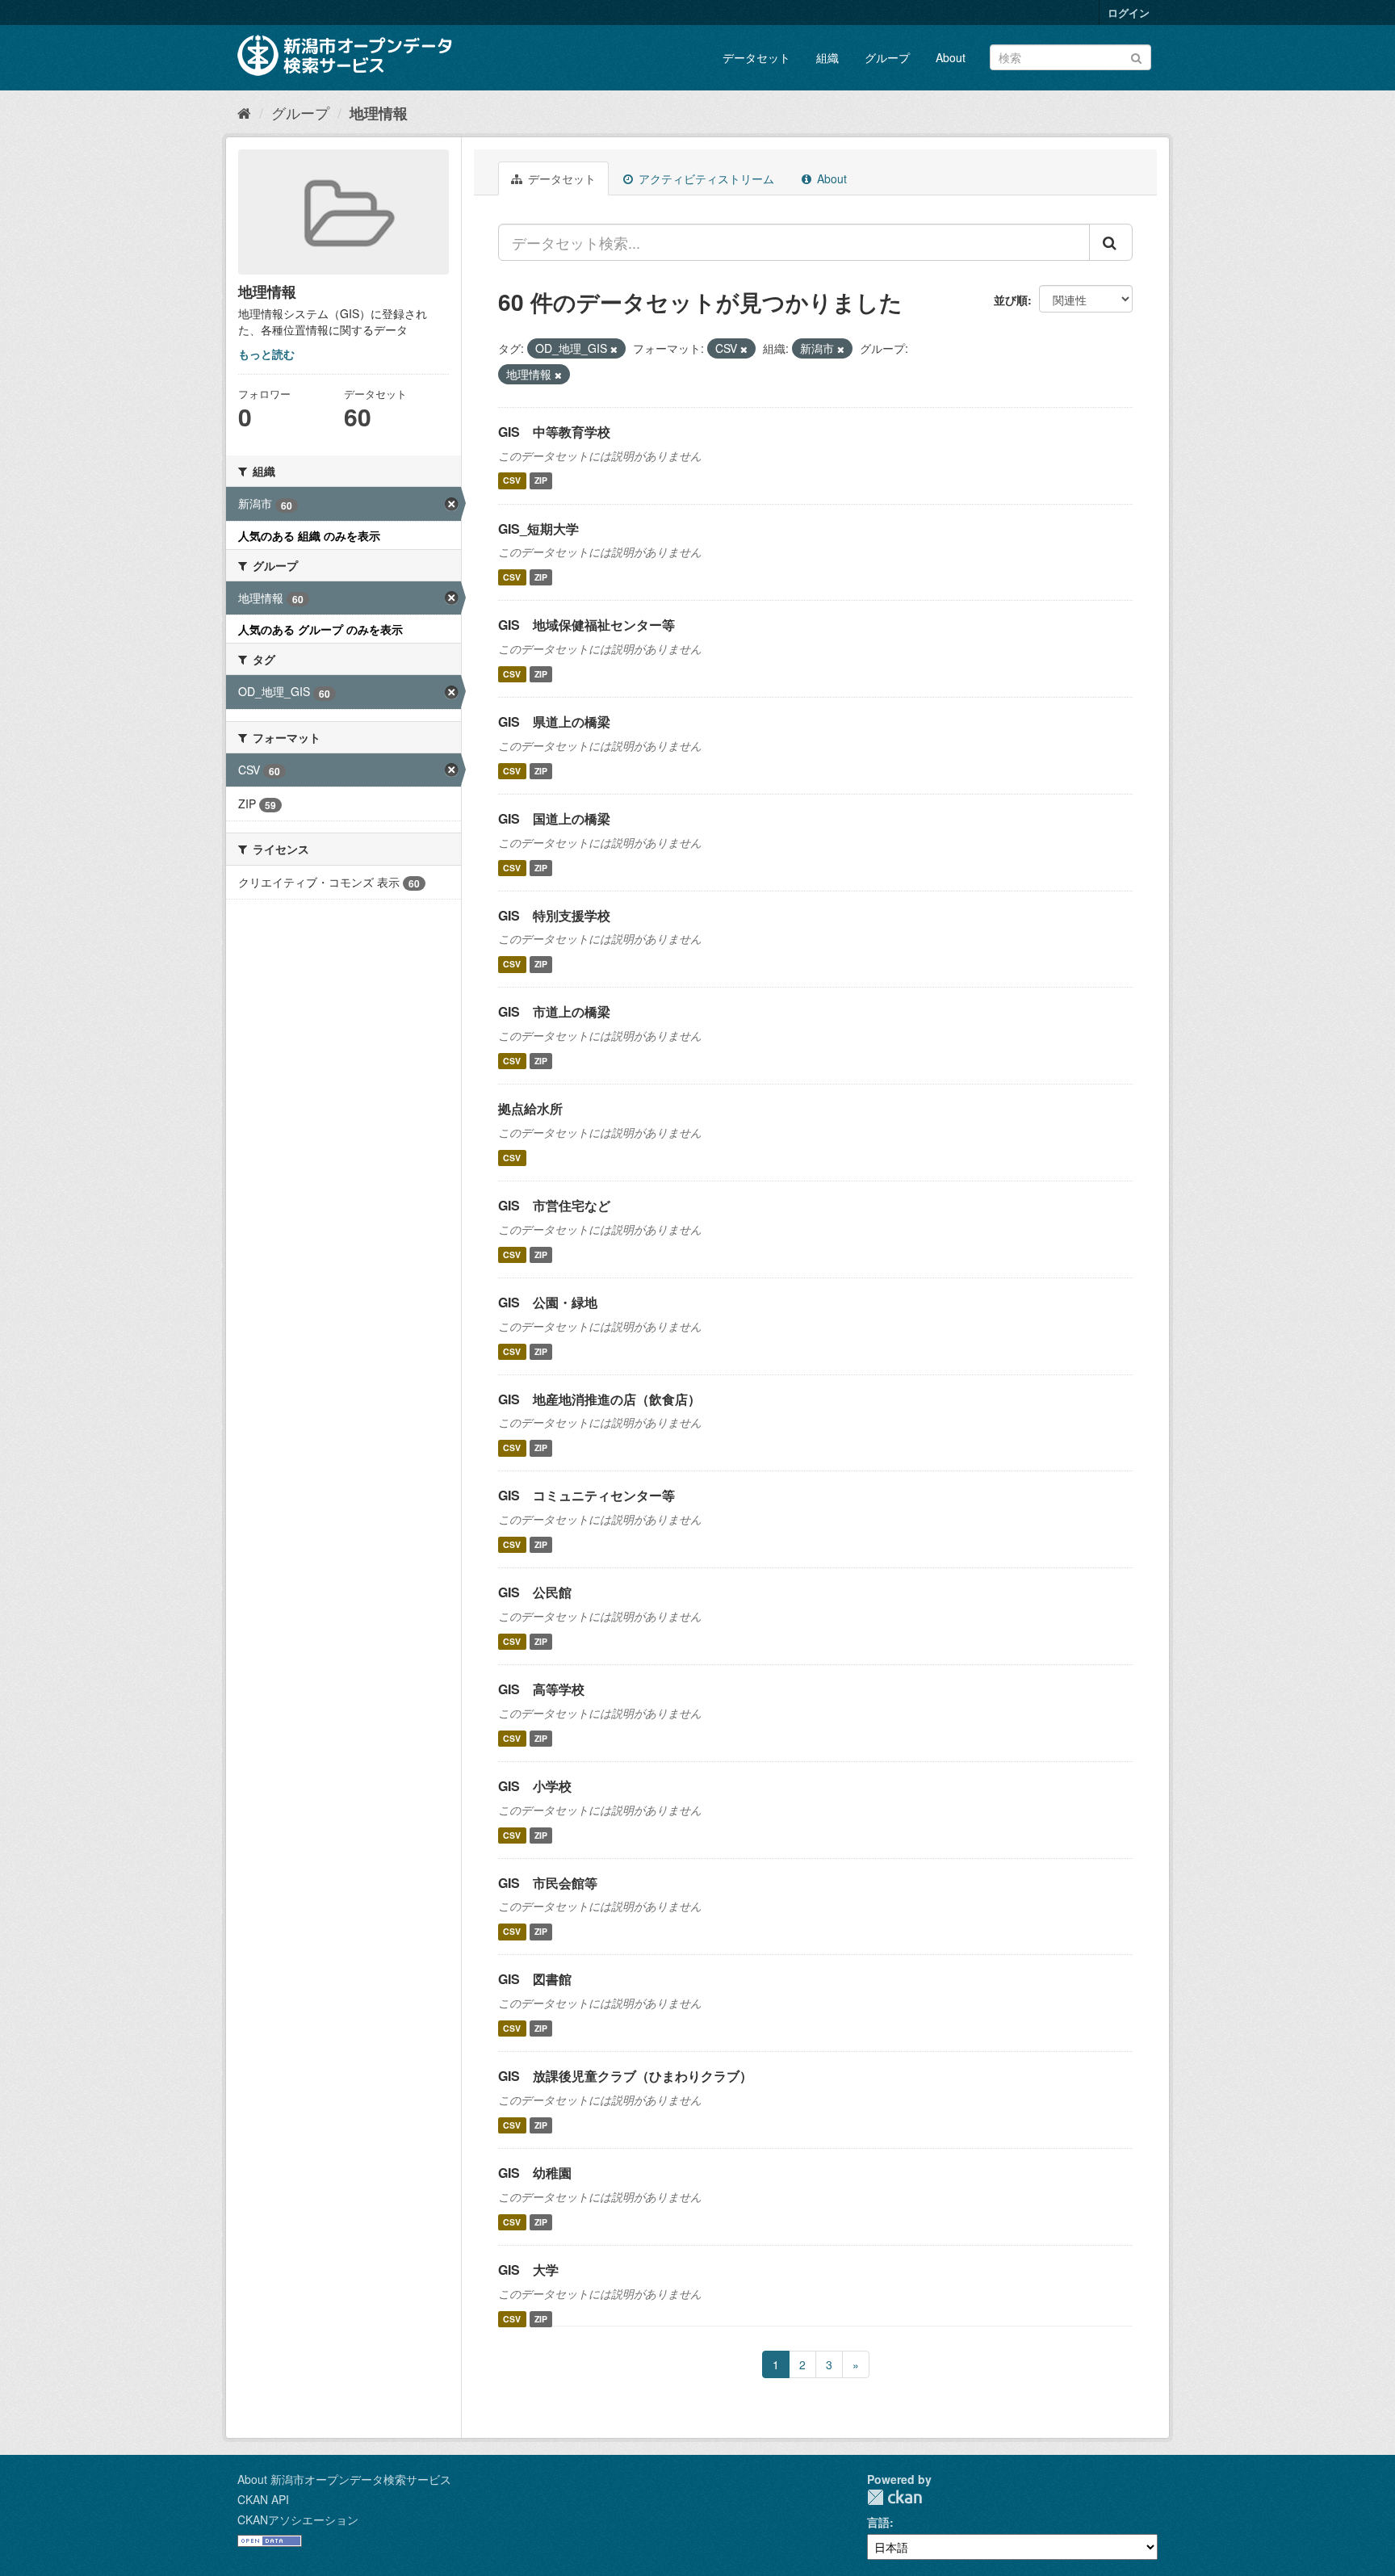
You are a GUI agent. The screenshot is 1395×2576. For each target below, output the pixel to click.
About (951, 57)
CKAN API (263, 2499)
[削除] (614, 349)
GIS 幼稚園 (535, 2173)
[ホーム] (244, 112)
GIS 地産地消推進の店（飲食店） (599, 1399)
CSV (512, 481)
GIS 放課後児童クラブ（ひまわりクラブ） (625, 2076)
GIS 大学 (528, 2270)
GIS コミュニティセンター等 (586, 1495)
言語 (878, 2522)
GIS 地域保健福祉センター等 (586, 625)
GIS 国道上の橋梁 (554, 818)
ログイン (1129, 13)
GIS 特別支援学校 (554, 915)
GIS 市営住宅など (554, 1205)
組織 (827, 57)
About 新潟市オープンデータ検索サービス (344, 2479)
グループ (887, 57)
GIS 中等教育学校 (554, 432)
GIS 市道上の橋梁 (554, 1011)
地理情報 (379, 113)
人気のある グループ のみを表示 (320, 629)
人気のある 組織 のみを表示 (309, 535)
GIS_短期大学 (538, 529)
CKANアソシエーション (298, 2519)
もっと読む (266, 354)
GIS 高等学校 (541, 1689)
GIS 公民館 (535, 1592)
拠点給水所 (530, 1108)
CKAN (894, 2497)
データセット (756, 57)
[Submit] (1136, 56)
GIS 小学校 (535, 1786)
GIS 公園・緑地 (548, 1302)
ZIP (541, 481)
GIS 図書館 (535, 1979)
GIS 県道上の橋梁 (554, 722)
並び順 (1011, 300)
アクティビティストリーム (705, 178)
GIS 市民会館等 (548, 1883)
